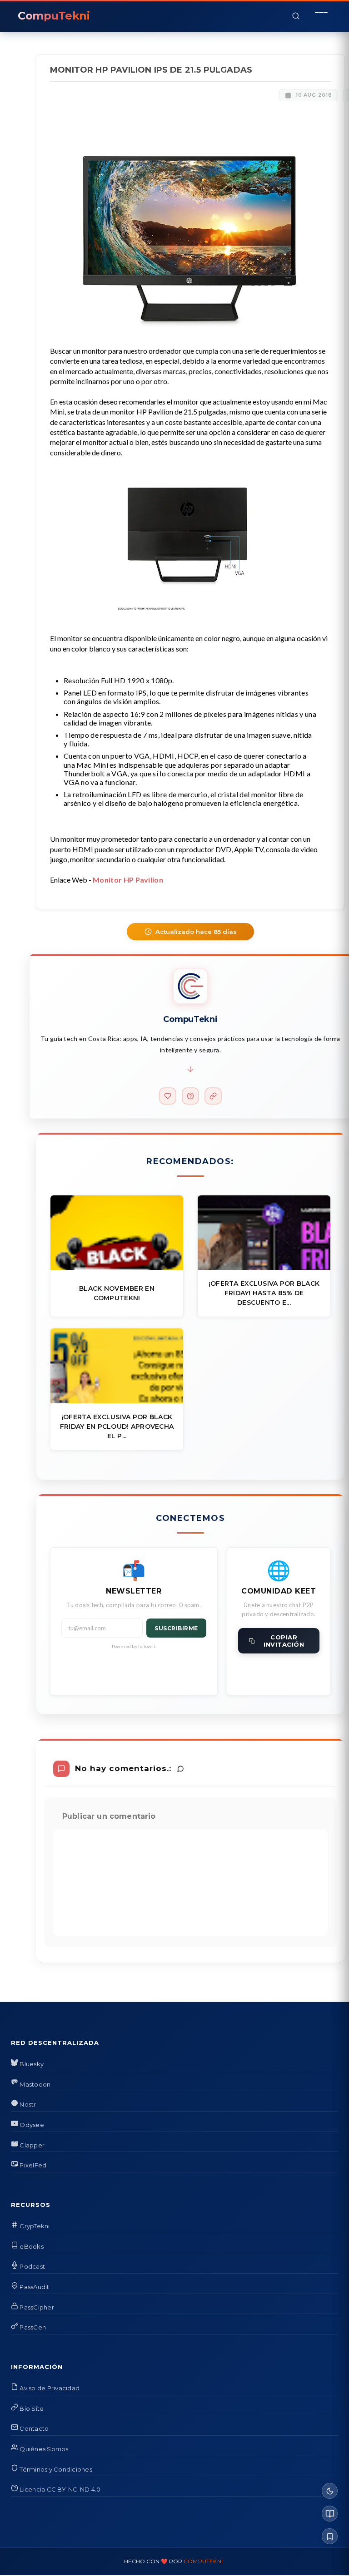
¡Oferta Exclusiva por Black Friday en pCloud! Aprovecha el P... (117, 1426)
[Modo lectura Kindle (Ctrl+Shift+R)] (330, 2514)
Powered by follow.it (134, 1646)
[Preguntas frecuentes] (190, 1096)
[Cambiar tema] (330, 2491)
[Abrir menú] (321, 16)
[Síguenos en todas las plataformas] (213, 1096)
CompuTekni (203, 2561)
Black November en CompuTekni (117, 1293)
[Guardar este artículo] (330, 2536)
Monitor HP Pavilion (128, 880)
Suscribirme (176, 1628)
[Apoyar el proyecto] (168, 1096)
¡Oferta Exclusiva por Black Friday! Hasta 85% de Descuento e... (264, 1293)
